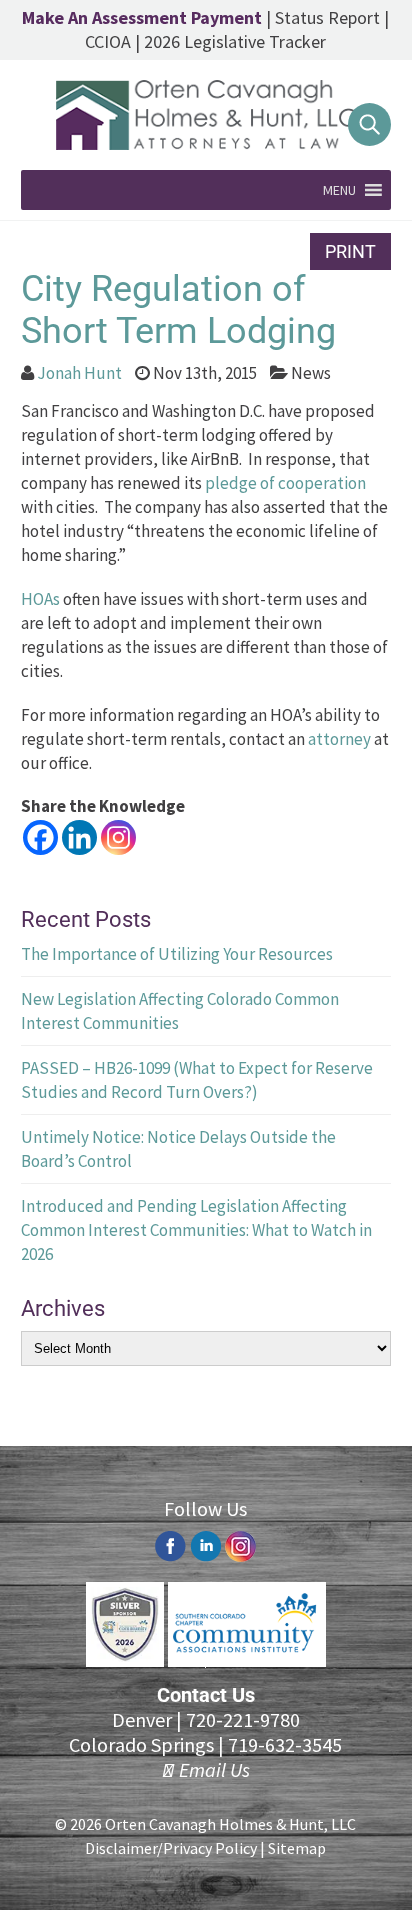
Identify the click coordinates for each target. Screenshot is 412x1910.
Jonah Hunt (79, 373)
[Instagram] (118, 837)
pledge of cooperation (285, 483)
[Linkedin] (79, 837)
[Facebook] (40, 837)
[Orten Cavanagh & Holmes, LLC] (206, 144)
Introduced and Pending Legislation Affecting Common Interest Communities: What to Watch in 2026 (196, 1230)
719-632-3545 (285, 1744)
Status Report (327, 17)
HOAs (40, 599)
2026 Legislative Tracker (235, 41)
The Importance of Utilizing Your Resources (177, 954)
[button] (339, 190)
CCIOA (108, 41)
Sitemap (297, 1848)
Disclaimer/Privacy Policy (171, 1848)
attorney (339, 739)
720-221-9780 (243, 1719)
